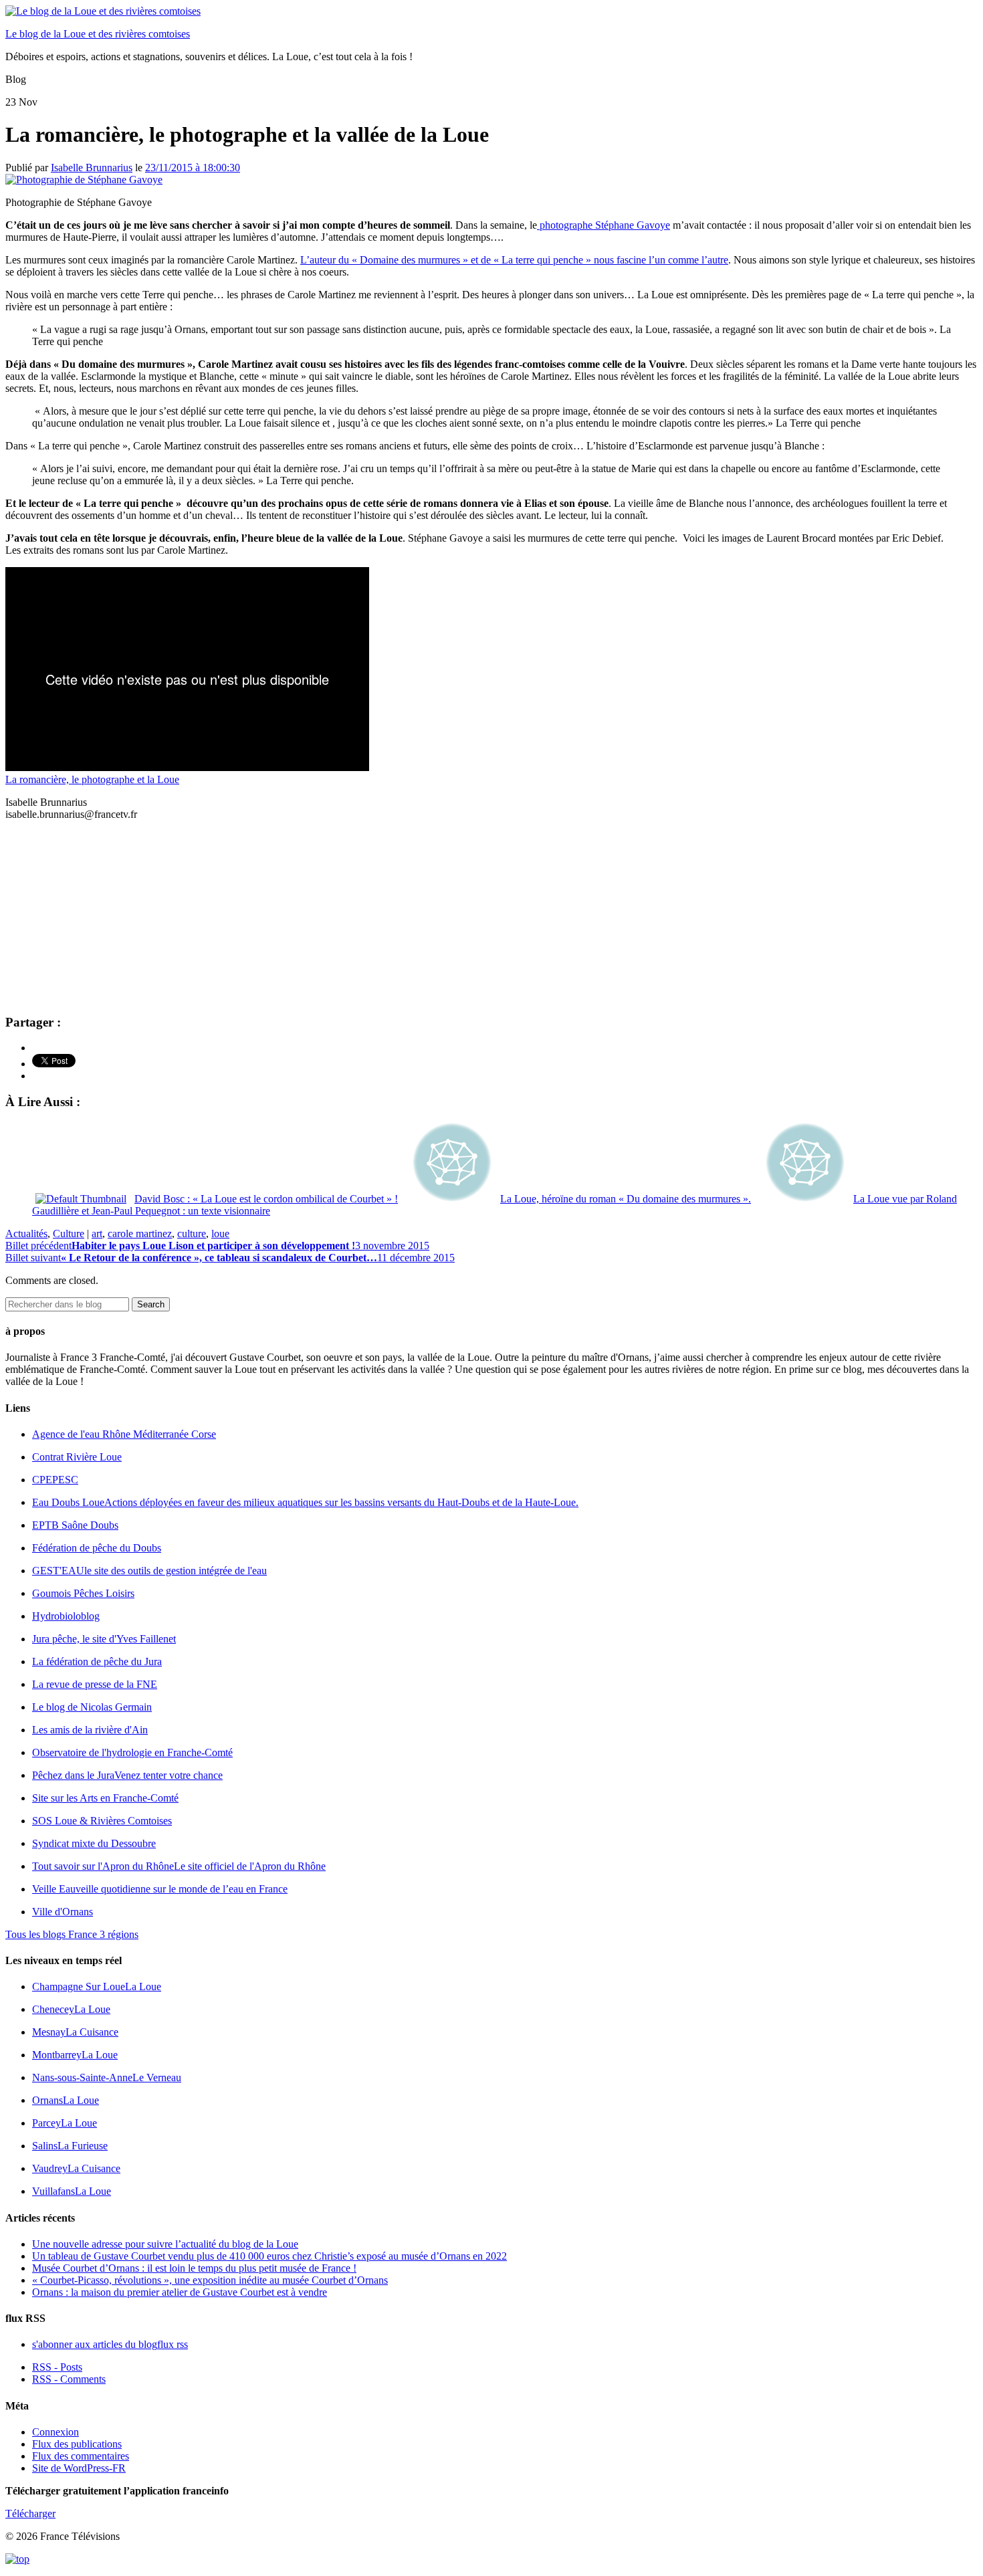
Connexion (56, 2432)
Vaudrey (76, 2168)
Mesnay (75, 2032)
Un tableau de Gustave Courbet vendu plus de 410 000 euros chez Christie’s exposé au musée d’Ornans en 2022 (269, 2256)
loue (220, 1233)
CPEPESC (55, 1480)
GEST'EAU (149, 1571)
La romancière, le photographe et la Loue (92, 779)
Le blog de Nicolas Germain (92, 1707)
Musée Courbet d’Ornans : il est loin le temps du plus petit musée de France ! (194, 2268)
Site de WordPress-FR (79, 2468)
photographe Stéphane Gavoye (604, 225)
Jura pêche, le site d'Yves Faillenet (104, 1639)
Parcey (65, 2123)
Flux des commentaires (81, 2456)
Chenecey (71, 2009)
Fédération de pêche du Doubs (97, 1548)
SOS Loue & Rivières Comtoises (102, 1821)
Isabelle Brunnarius (92, 168)
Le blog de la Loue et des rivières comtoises (98, 34)
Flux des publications (77, 2444)
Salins (70, 2146)
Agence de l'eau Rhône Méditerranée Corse (124, 1434)
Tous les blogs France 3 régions (72, 1934)
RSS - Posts (57, 2367)
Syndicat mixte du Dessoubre (94, 1843)
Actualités (26, 1233)
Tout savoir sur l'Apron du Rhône (179, 1866)
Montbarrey (75, 2055)
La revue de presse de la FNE (95, 1684)
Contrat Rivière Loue (77, 1457)
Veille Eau (160, 1889)
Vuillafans (72, 2191)
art (97, 1233)
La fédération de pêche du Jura (97, 1661)
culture (192, 1233)
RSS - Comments (69, 2379)
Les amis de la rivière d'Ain (90, 1730)
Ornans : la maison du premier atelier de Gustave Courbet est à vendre (180, 2292)
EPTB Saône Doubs (75, 1525)
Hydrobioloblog (66, 1616)
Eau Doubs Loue (305, 1502)
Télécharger (30, 2513)
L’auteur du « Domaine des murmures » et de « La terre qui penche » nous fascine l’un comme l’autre (514, 260)
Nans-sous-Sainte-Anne (107, 2077)
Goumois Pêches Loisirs (83, 1593)
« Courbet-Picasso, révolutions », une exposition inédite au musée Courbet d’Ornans (210, 2280)
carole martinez (140, 1233)
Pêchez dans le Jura (127, 1775)
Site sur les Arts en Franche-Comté (105, 1798)
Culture (69, 1233)
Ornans (66, 2100)
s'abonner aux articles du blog (110, 2344)
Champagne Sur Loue (97, 1987)
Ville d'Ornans (63, 1912)
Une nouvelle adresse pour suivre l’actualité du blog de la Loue (165, 2244)
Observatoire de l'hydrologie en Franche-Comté (132, 1752)
